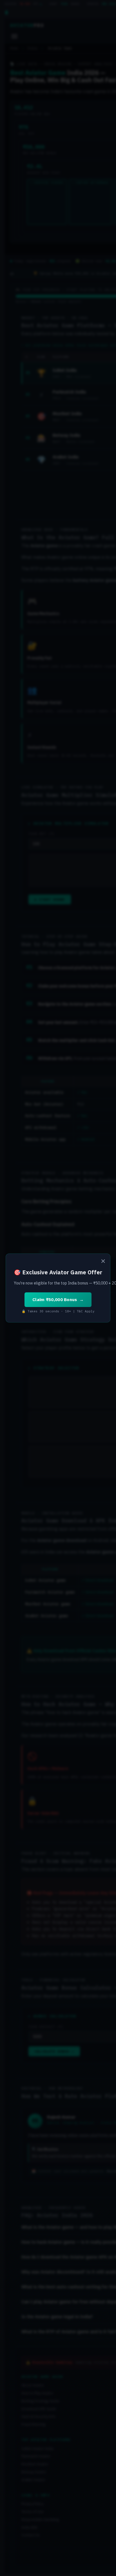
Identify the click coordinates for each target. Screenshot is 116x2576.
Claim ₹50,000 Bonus (55, 1300)
